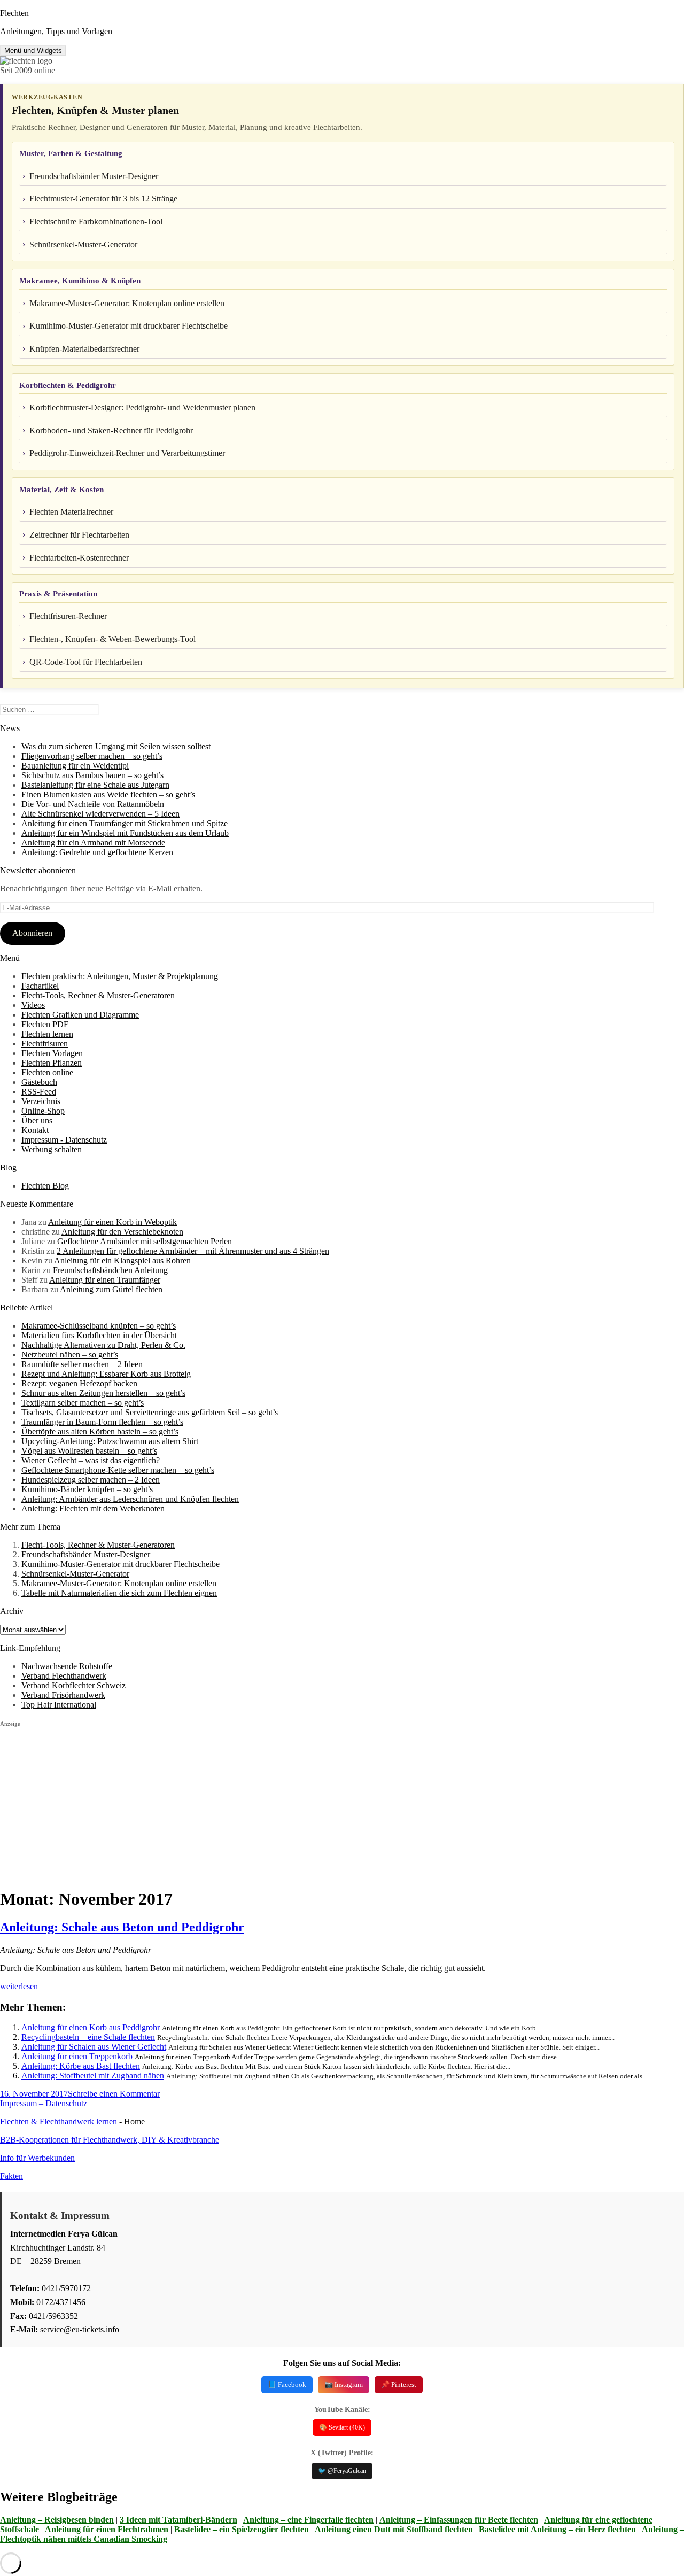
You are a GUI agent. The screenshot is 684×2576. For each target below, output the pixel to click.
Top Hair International (59, 1705)
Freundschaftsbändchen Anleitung (110, 1270)
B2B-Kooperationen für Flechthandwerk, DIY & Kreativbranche (110, 2140)
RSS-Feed (39, 1092)
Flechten (14, 13)
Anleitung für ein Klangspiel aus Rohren (122, 1260)
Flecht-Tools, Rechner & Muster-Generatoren (98, 995)
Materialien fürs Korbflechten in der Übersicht (99, 1335)
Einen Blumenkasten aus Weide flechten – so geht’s (108, 794)
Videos (33, 1005)
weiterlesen (19, 1986)
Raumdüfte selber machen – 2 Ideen (82, 1364)
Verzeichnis (41, 1101)
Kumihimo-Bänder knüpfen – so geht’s (87, 1489)
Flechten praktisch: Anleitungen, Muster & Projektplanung (120, 976)
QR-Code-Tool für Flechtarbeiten (86, 662)
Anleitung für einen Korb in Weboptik (112, 1222)
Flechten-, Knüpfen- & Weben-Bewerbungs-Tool (112, 639)
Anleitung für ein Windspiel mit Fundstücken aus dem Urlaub (125, 833)
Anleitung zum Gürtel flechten (111, 1289)
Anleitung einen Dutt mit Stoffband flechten (394, 2529)
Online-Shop (43, 1111)
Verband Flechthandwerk (64, 1676)
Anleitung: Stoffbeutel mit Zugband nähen (93, 2075)
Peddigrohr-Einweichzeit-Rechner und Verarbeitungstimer (127, 453)
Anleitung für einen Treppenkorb (77, 2056)
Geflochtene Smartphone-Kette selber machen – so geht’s (118, 1470)
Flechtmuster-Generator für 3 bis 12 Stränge (103, 199)
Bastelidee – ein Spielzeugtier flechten (242, 2529)
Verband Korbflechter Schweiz (73, 1685)
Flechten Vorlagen (52, 1053)
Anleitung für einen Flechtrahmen (107, 2529)
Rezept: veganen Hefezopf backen (79, 1383)
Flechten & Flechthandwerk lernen (59, 2121)
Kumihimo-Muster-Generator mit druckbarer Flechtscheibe (129, 326)
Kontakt (35, 1130)
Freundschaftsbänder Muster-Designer (94, 176)
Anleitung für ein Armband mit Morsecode (93, 843)
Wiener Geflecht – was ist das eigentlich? (91, 1460)
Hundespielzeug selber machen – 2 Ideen (91, 1480)
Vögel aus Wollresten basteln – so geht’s (89, 1451)
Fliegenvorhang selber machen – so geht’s (92, 756)
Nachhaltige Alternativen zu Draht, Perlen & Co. (103, 1345)
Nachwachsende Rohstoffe (67, 1666)
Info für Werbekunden (37, 2158)
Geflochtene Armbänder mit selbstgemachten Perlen (145, 1241)
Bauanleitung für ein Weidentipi (75, 766)
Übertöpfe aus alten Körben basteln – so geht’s (100, 1431)
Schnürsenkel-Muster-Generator (83, 245)
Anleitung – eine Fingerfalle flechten (308, 2520)
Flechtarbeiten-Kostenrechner (79, 558)
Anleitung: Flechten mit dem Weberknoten (93, 1508)
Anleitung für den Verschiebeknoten (122, 1232)
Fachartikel (40, 986)
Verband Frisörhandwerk (63, 1695)
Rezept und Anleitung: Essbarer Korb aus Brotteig (106, 1374)
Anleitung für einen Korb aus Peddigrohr (91, 2027)
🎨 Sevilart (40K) (342, 2427)
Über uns (37, 1120)
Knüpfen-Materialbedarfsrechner (84, 349)
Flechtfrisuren (45, 1043)
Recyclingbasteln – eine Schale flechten (88, 2037)
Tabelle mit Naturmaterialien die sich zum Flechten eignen (119, 1593)
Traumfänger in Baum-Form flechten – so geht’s (102, 1422)
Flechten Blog (45, 1186)
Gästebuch (39, 1082)
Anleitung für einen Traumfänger (105, 1280)
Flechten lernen (47, 1034)
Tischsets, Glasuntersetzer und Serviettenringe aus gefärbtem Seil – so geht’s (150, 1412)
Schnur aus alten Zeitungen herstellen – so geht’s (103, 1393)
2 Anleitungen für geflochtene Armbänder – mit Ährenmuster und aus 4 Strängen (193, 1251)
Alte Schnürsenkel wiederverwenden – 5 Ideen (100, 814)
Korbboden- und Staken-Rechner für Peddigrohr (111, 430)
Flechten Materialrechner (71, 512)
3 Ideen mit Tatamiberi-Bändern (178, 2520)
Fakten (11, 2176)
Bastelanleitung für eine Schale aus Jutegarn (95, 785)
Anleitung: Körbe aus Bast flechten (81, 2066)
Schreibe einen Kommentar (114, 2094)
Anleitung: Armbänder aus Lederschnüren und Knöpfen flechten (130, 1499)
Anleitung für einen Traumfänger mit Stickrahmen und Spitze (125, 823)
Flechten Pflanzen (52, 1063)
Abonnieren (32, 933)
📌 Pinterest (399, 2384)
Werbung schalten (52, 1149)
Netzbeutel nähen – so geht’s (70, 1355)
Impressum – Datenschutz (44, 2103)
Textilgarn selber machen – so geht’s (83, 1403)
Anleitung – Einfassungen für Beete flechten (459, 2520)
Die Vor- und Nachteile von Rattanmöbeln (93, 804)
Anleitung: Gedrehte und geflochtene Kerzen (97, 852)
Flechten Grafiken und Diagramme (80, 1015)
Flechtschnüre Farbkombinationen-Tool (96, 222)
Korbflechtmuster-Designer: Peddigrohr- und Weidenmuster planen (142, 408)
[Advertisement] (321, 1803)
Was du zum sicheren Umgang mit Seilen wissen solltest (116, 746)
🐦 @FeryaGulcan (342, 2471)
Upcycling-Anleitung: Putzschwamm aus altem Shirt (110, 1441)
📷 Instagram (344, 2384)
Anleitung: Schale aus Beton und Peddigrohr (122, 1927)
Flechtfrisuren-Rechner (68, 616)
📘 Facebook (287, 2384)
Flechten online (47, 1072)
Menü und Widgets (33, 51)
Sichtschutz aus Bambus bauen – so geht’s (92, 775)
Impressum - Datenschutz (64, 1140)
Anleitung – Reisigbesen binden (57, 2520)
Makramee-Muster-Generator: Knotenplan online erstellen (127, 303)
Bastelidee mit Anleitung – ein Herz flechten (557, 2529)
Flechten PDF (45, 1024)
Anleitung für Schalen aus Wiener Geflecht (94, 2047)
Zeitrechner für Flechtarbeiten (79, 535)
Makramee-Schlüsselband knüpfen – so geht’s (99, 1326)
